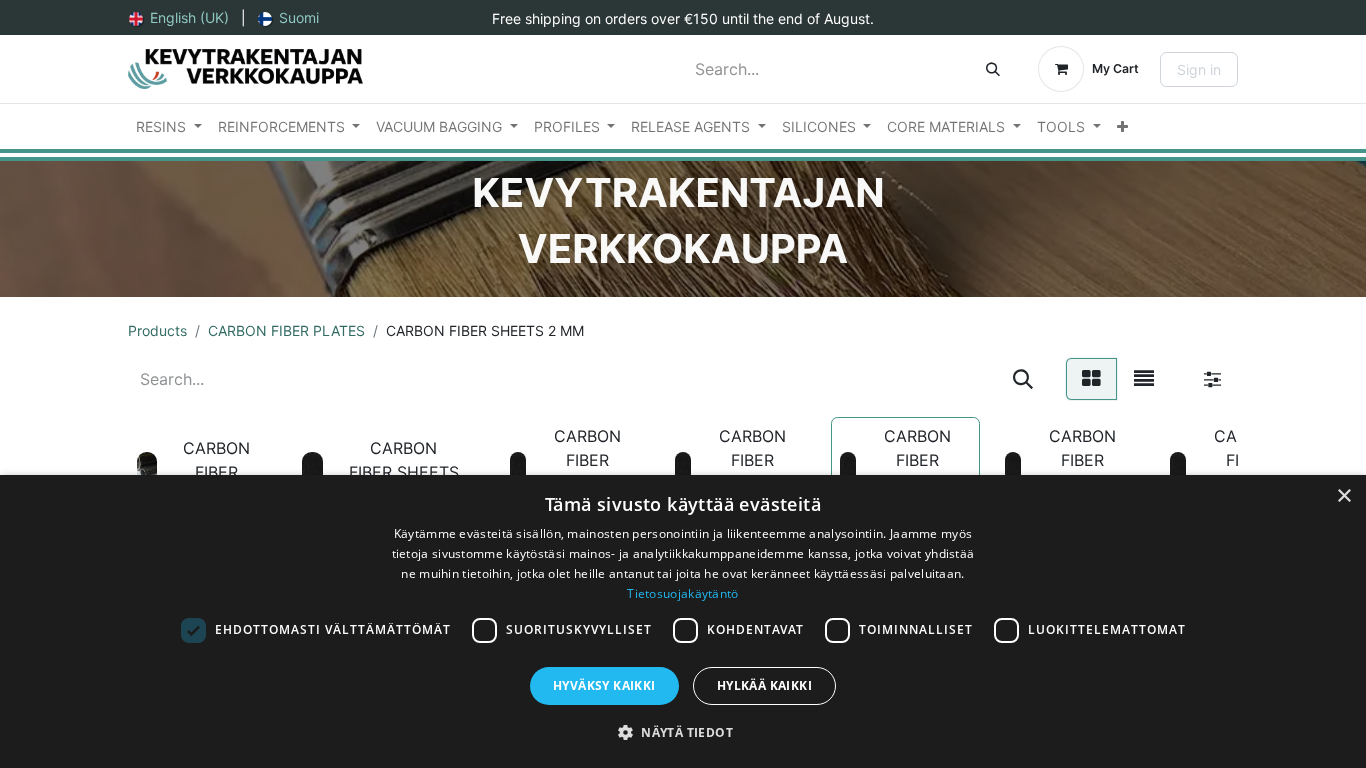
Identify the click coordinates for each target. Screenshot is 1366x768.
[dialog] (683, 621)
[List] (1144, 379)
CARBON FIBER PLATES (286, 330)
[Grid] (1091, 379)
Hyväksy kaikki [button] (604, 685)
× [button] (1343, 496)
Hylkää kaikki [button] (764, 685)
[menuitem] (179, 17)
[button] (683, 732)
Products (157, 330)
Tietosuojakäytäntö (682, 593)
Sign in (1199, 69)
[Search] (993, 69)
